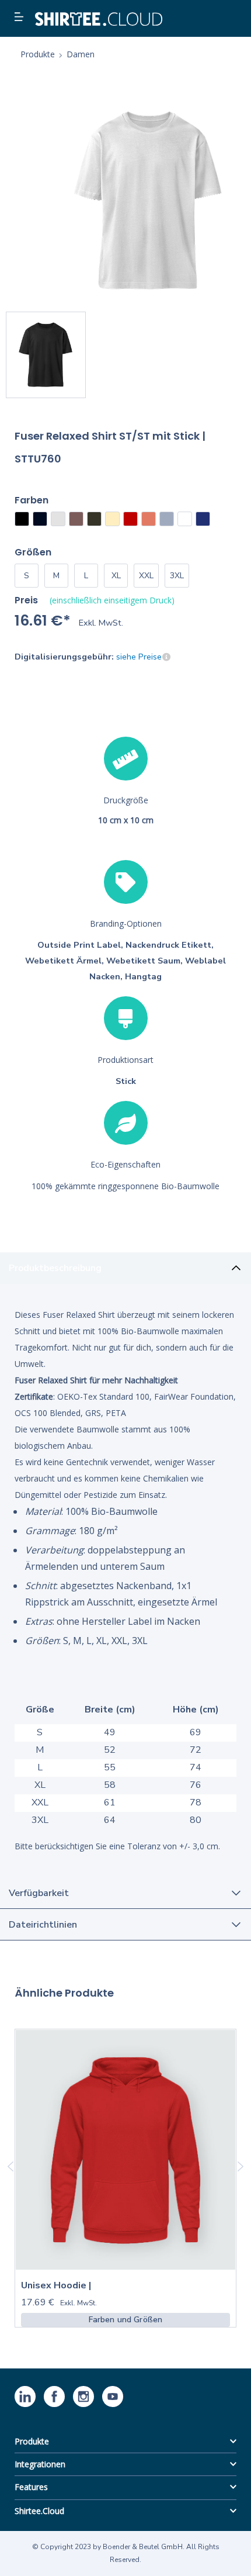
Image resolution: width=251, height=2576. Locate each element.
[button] (20, 18)
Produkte (32, 2441)
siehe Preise (139, 657)
